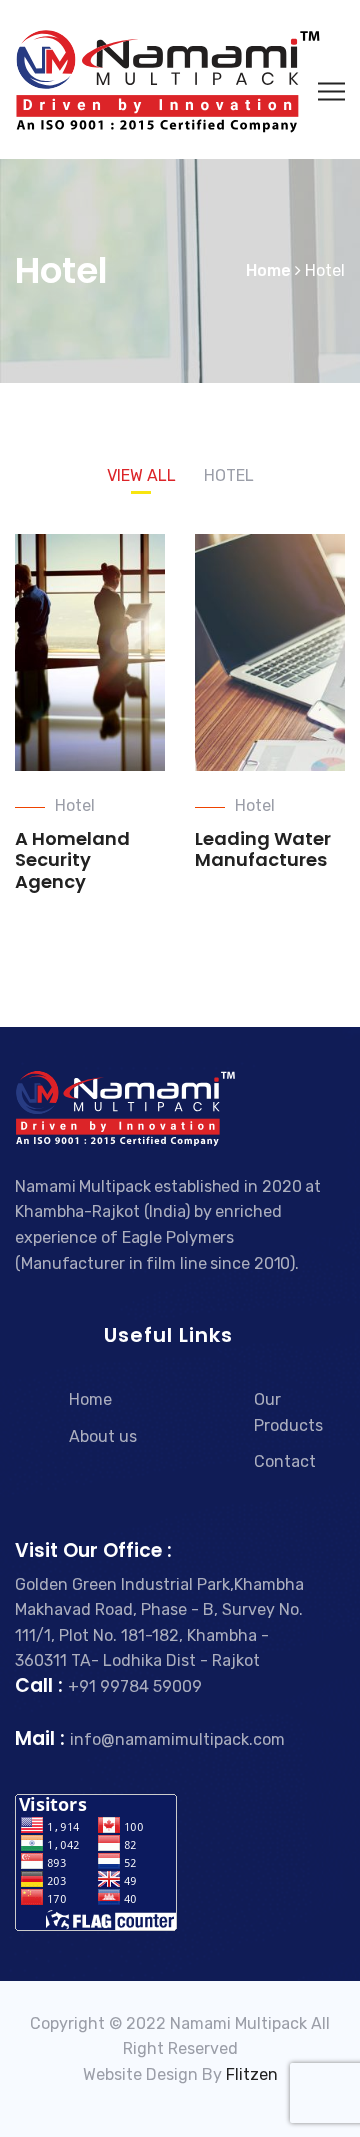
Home (90, 1399)
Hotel (75, 805)
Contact (285, 1461)
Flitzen (252, 2074)
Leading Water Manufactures (263, 849)
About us (103, 1436)
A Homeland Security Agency (72, 860)
